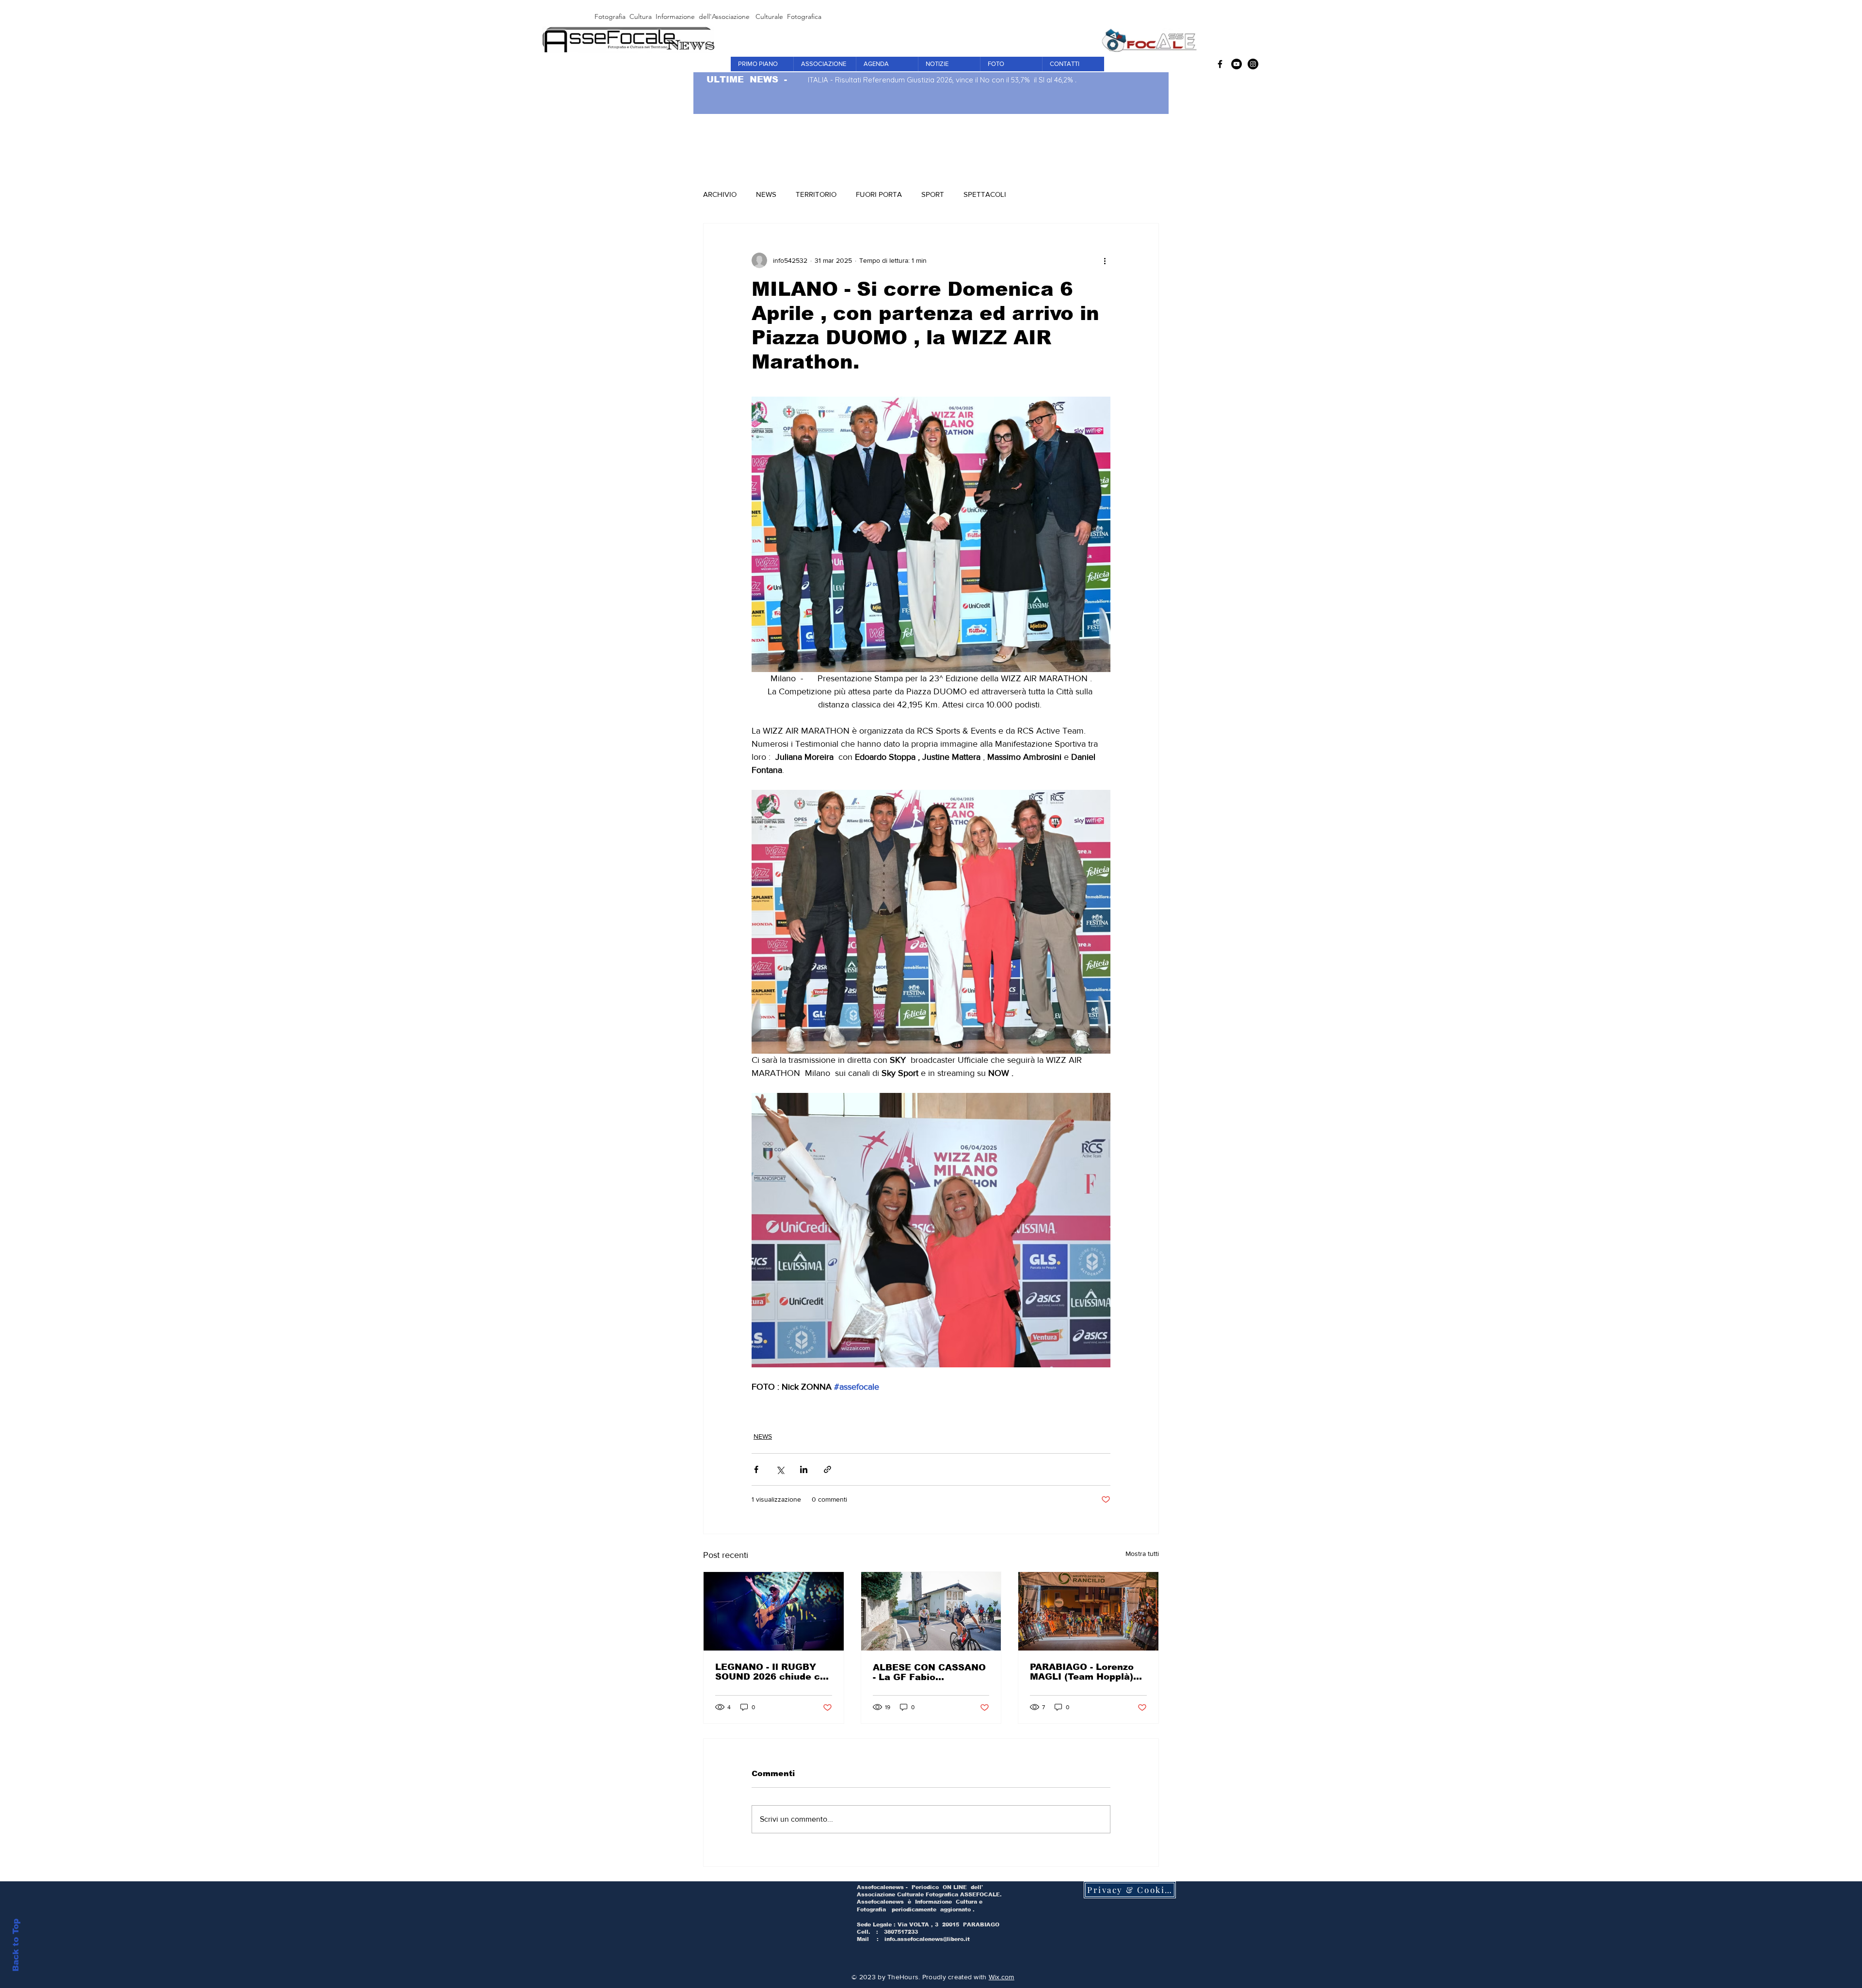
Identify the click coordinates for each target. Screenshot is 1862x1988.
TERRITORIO (816, 194)
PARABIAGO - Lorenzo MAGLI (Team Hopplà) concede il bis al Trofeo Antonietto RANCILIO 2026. (1086, 1672)
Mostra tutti (1142, 1554)
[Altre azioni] (1105, 260)
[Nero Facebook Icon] (1220, 64)
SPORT (933, 194)
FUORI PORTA (879, 194)
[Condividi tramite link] (827, 1469)
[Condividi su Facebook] (756, 1469)
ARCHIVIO (720, 194)
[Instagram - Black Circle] (1253, 64)
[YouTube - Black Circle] (1236, 64)
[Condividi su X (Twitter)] (780, 1469)
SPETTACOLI (985, 194)
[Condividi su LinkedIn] (804, 1469)
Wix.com (1002, 1977)
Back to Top (16, 1945)
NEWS (766, 194)
